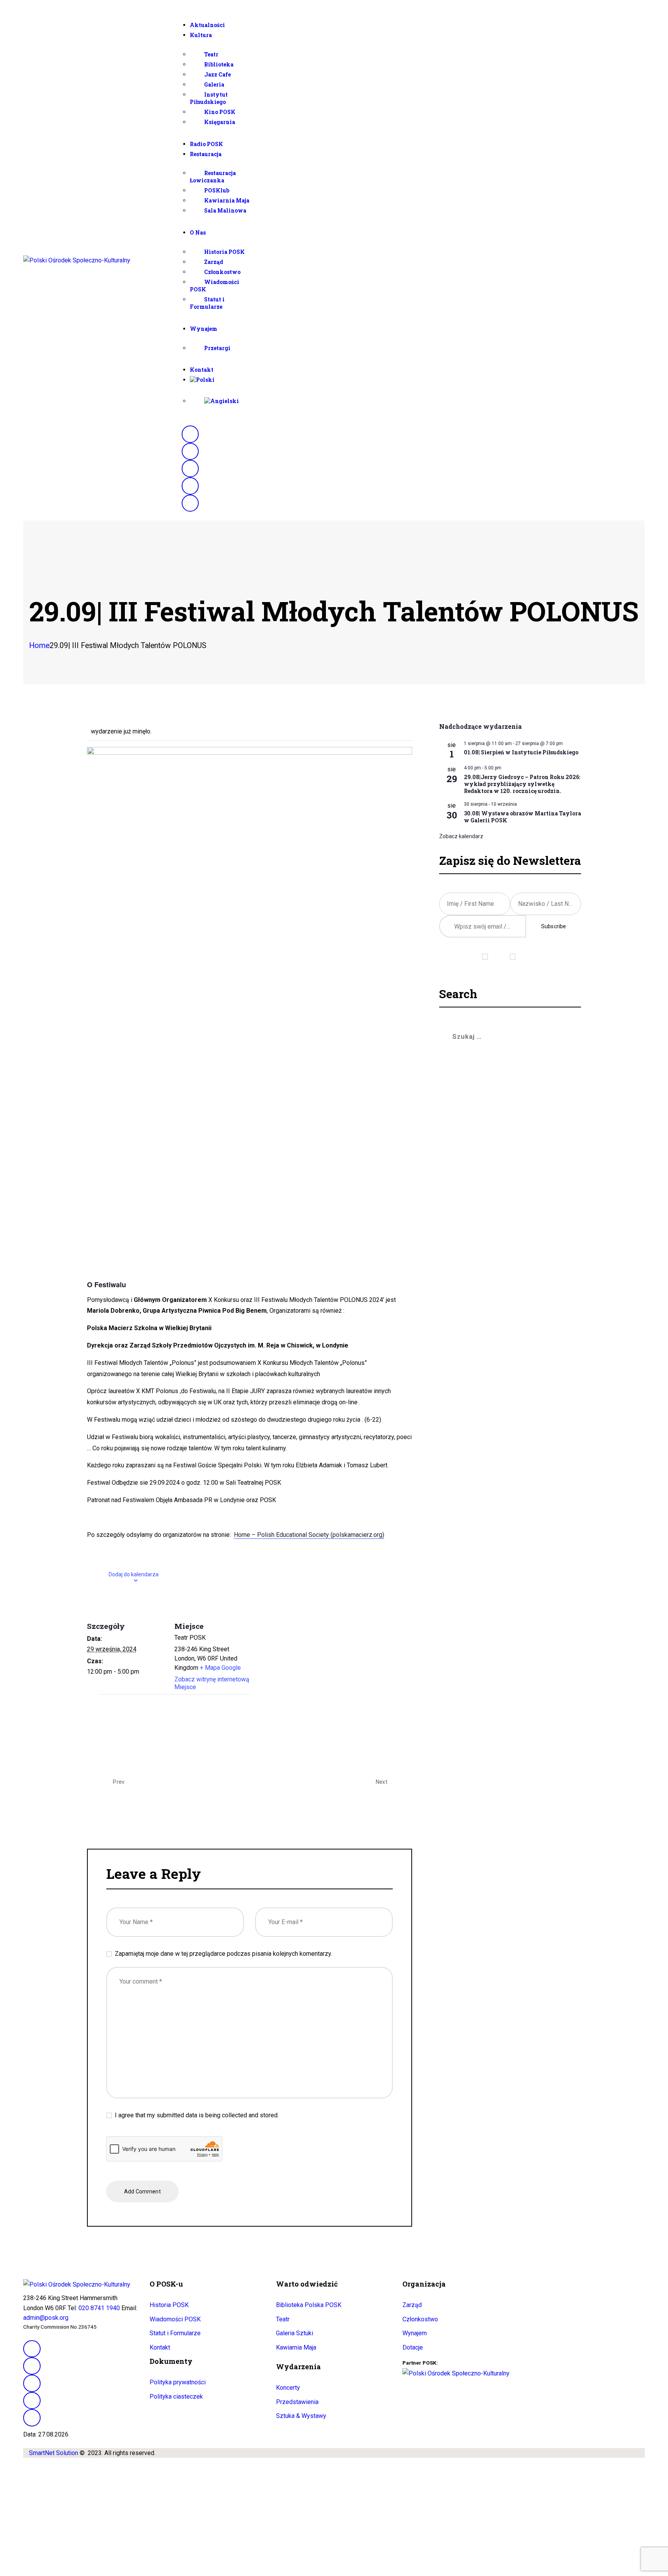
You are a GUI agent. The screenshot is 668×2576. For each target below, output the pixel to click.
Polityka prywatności (178, 2382)
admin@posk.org (46, 2318)
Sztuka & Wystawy (301, 2416)
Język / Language (510, 946)
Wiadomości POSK (175, 2319)
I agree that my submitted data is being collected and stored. (197, 2115)
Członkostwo (420, 2319)
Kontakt (160, 2347)
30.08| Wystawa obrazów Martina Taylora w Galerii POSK (522, 817)
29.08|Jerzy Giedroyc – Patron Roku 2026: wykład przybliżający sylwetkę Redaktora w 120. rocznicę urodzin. (522, 784)
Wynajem (415, 2333)
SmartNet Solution (54, 2453)
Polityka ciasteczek (176, 2396)
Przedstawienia (297, 2402)
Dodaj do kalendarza (134, 1574)
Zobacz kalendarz (461, 836)
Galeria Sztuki (295, 2333)
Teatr (283, 2319)
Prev (118, 1782)
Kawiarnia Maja (296, 2347)
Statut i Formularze (175, 2333)
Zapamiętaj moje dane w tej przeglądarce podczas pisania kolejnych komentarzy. (223, 1954)
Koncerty (288, 2388)
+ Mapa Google (220, 1668)
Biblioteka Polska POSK (309, 2305)
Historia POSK (169, 2305)
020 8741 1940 (99, 2308)
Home (39, 646)
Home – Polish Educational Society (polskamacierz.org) (309, 1535)
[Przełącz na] (417, 380)
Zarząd (412, 2305)
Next (382, 1782)
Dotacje (413, 2347)
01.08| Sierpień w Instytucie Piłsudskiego (521, 752)
